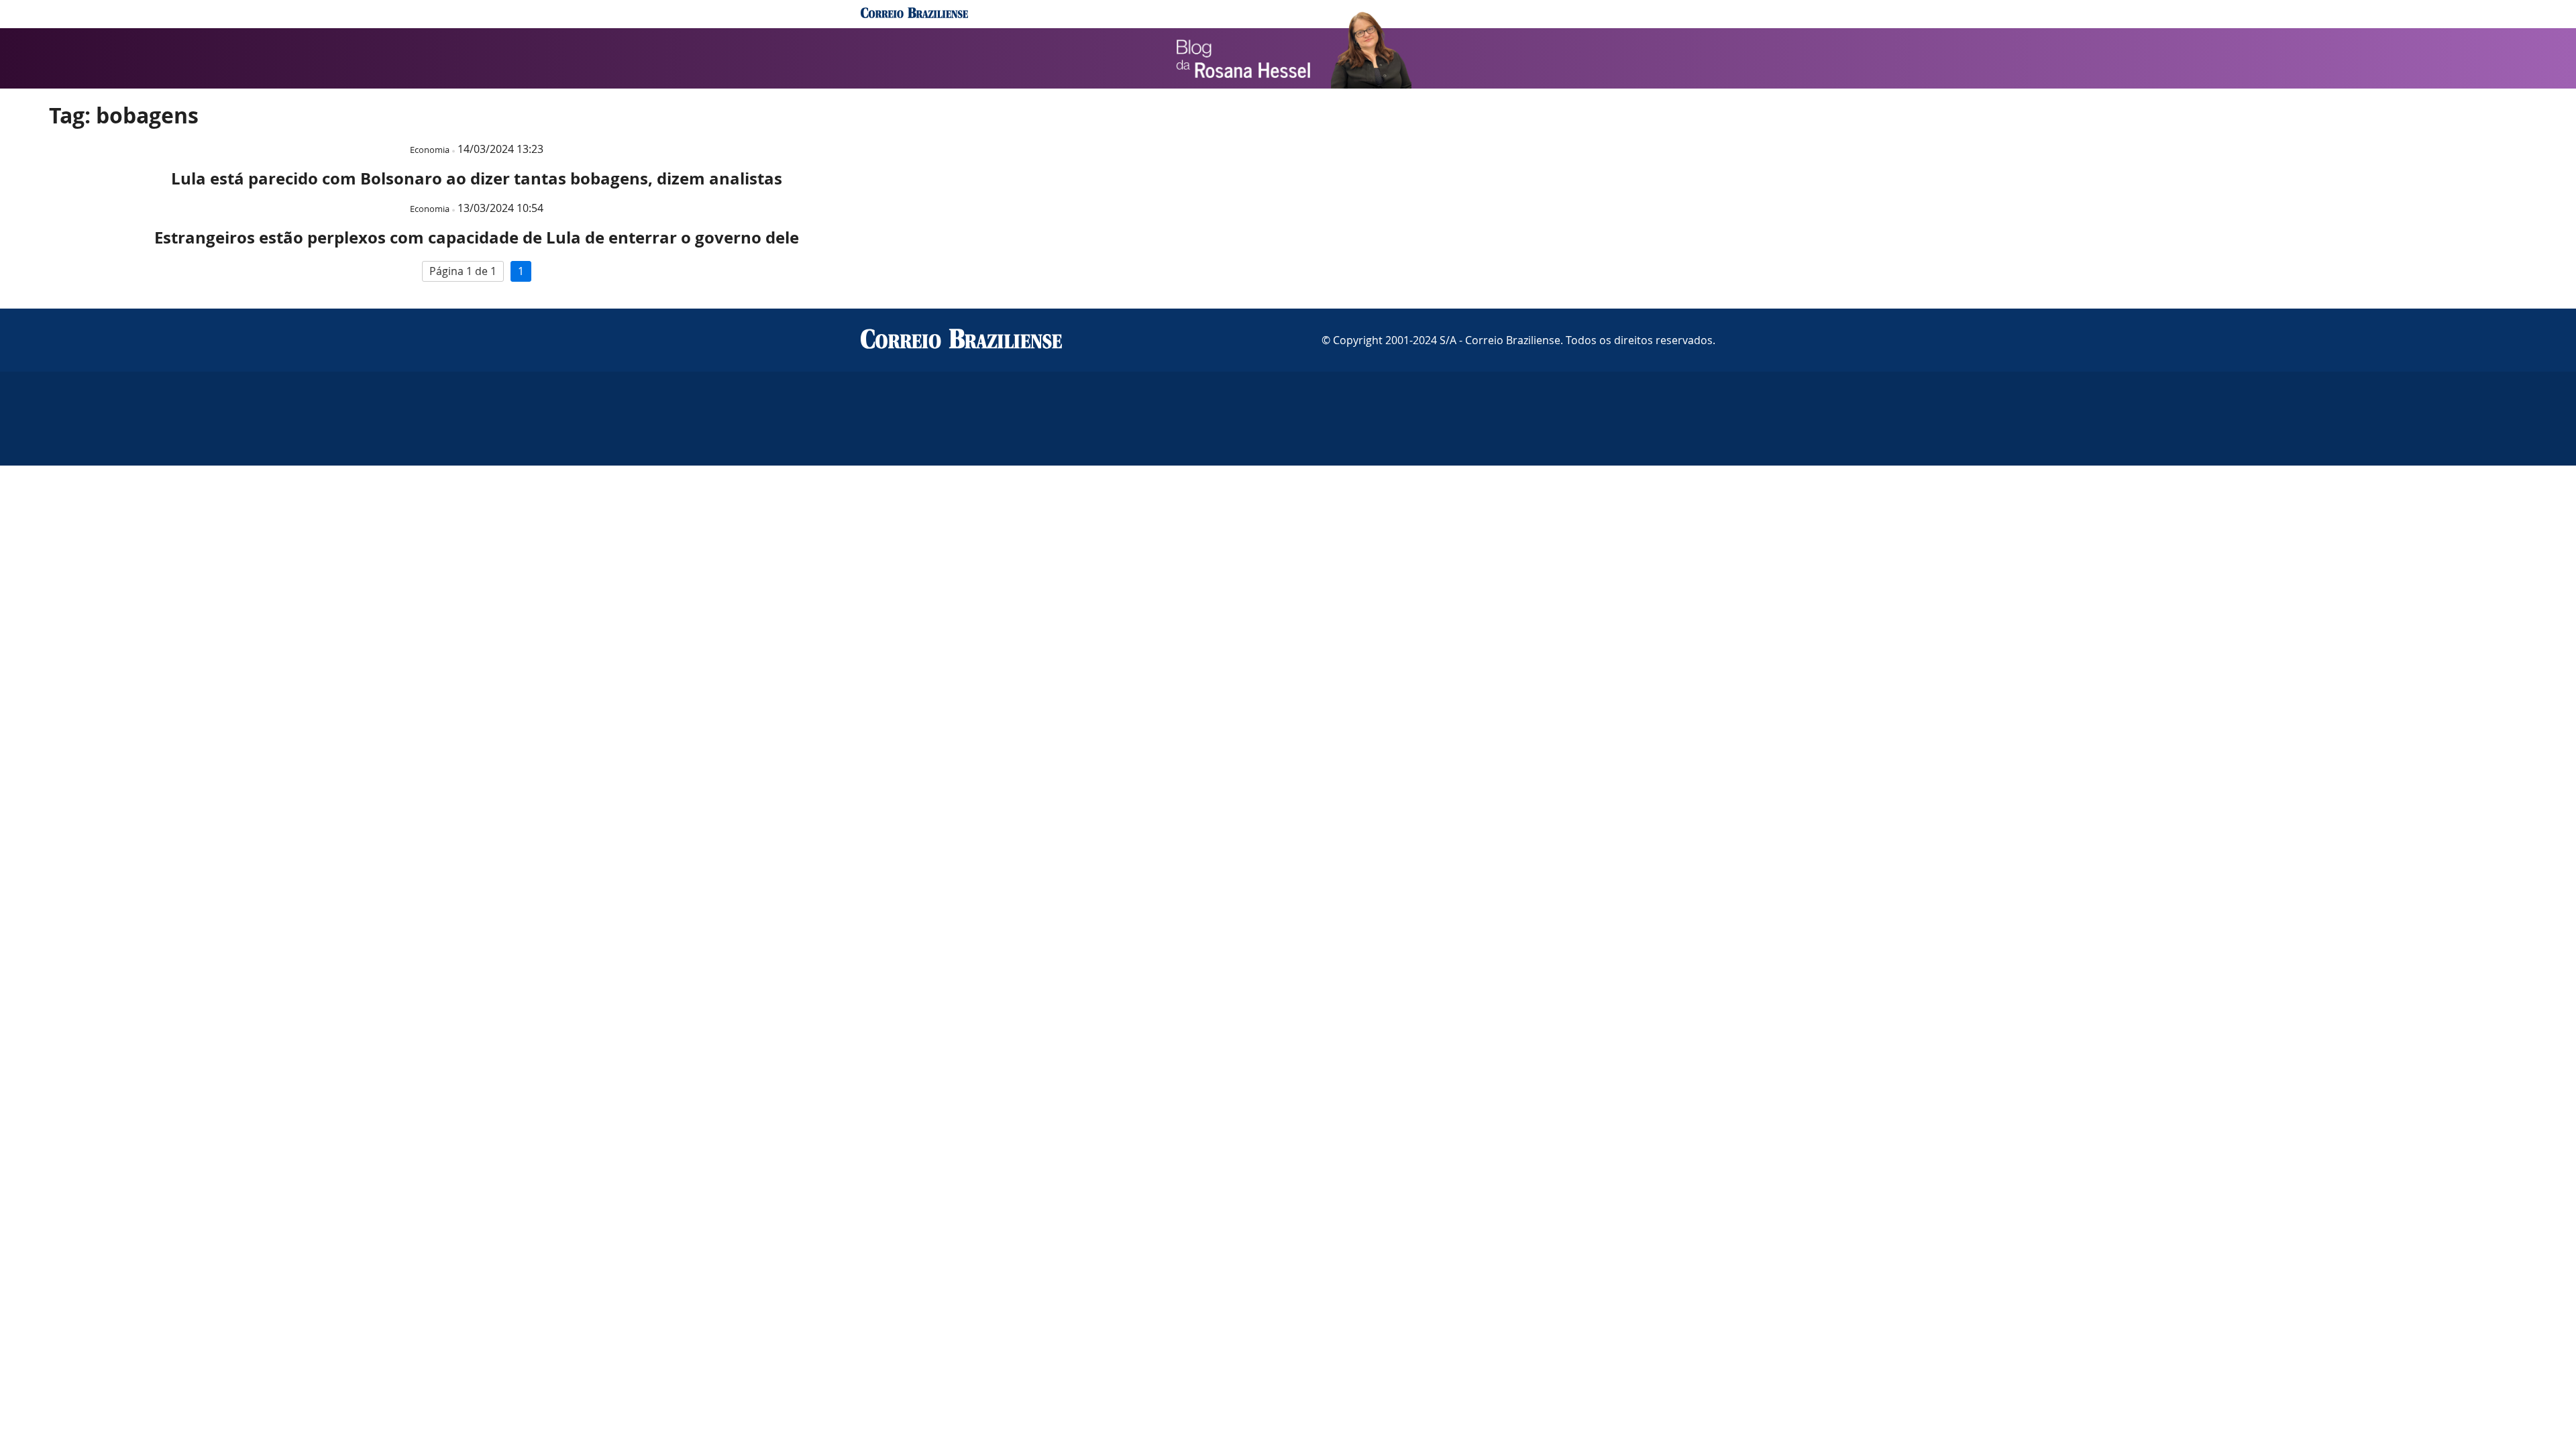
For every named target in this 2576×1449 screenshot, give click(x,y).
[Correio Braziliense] (961, 340)
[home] (914, 14)
